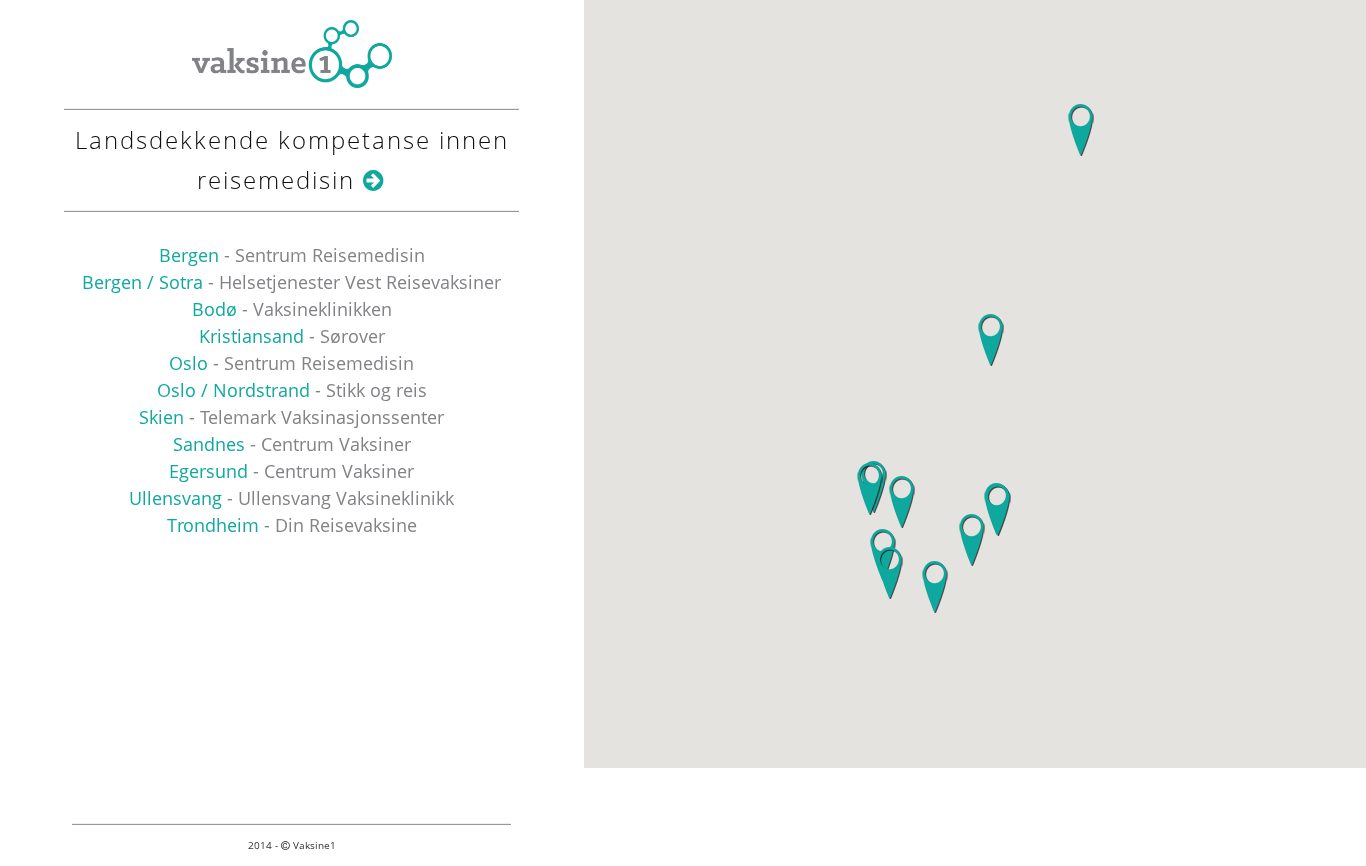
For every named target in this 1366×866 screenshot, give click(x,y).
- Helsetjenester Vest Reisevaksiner (291, 282)
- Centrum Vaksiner (292, 444)
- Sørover (292, 336)
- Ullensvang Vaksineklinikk (291, 498)
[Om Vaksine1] (374, 179)
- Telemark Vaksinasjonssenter (291, 417)
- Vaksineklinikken (292, 309)
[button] (869, 489)
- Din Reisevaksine (292, 525)
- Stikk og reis (292, 390)
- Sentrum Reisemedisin (292, 255)
